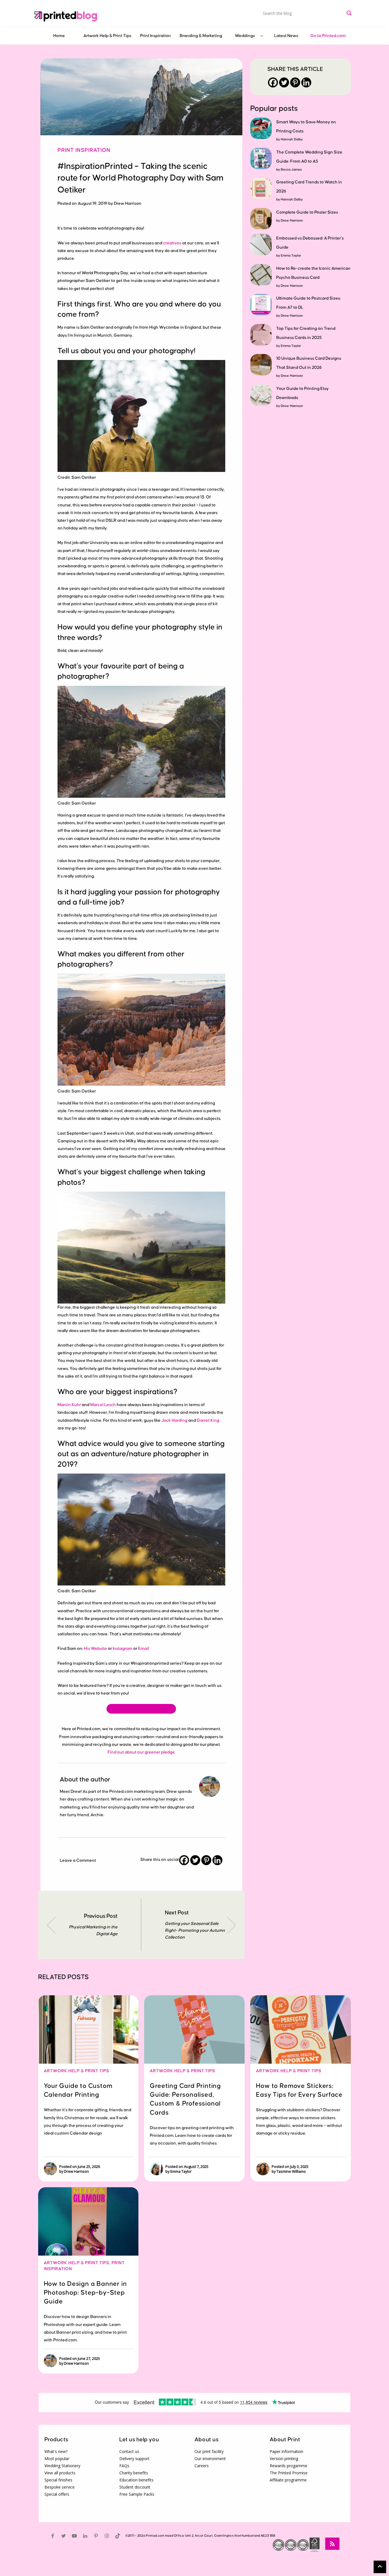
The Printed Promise (289, 2473)
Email (144, 1649)
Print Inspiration (155, 36)
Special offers (57, 2494)
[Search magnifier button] (349, 13)
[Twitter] (195, 1860)
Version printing (284, 2459)
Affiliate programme (288, 2480)
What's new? (56, 2451)
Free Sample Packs (137, 2494)
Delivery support (134, 2459)
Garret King (208, 1420)
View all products (60, 2473)
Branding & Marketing (201, 36)
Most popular (57, 2459)
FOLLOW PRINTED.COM (141, 1709)
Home (59, 36)
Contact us (129, 2451)
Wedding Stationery (62, 2466)
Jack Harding (174, 1420)
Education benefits (136, 2480)
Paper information (286, 2451)
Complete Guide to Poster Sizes (307, 212)
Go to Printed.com (328, 36)
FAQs (124, 2466)
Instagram (123, 1649)
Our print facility (209, 2451)
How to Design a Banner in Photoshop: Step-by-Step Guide (85, 2293)
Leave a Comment (78, 1860)
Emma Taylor (291, 256)
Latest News (286, 36)
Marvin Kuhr (69, 1405)
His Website (96, 1649)
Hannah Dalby (292, 139)
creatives (172, 243)
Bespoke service (60, 2487)
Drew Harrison (292, 221)
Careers (202, 2466)
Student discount (135, 2487)
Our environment (210, 2459)
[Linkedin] (217, 1860)
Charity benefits (134, 2473)
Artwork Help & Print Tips (107, 36)
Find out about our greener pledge (141, 1752)
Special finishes (58, 2480)
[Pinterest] (206, 1860)
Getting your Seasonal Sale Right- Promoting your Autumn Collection (195, 1931)
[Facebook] (184, 1860)
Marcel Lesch (103, 1405)
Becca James (291, 170)
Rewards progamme (288, 2466)
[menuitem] (59, 36)
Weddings (245, 36)
